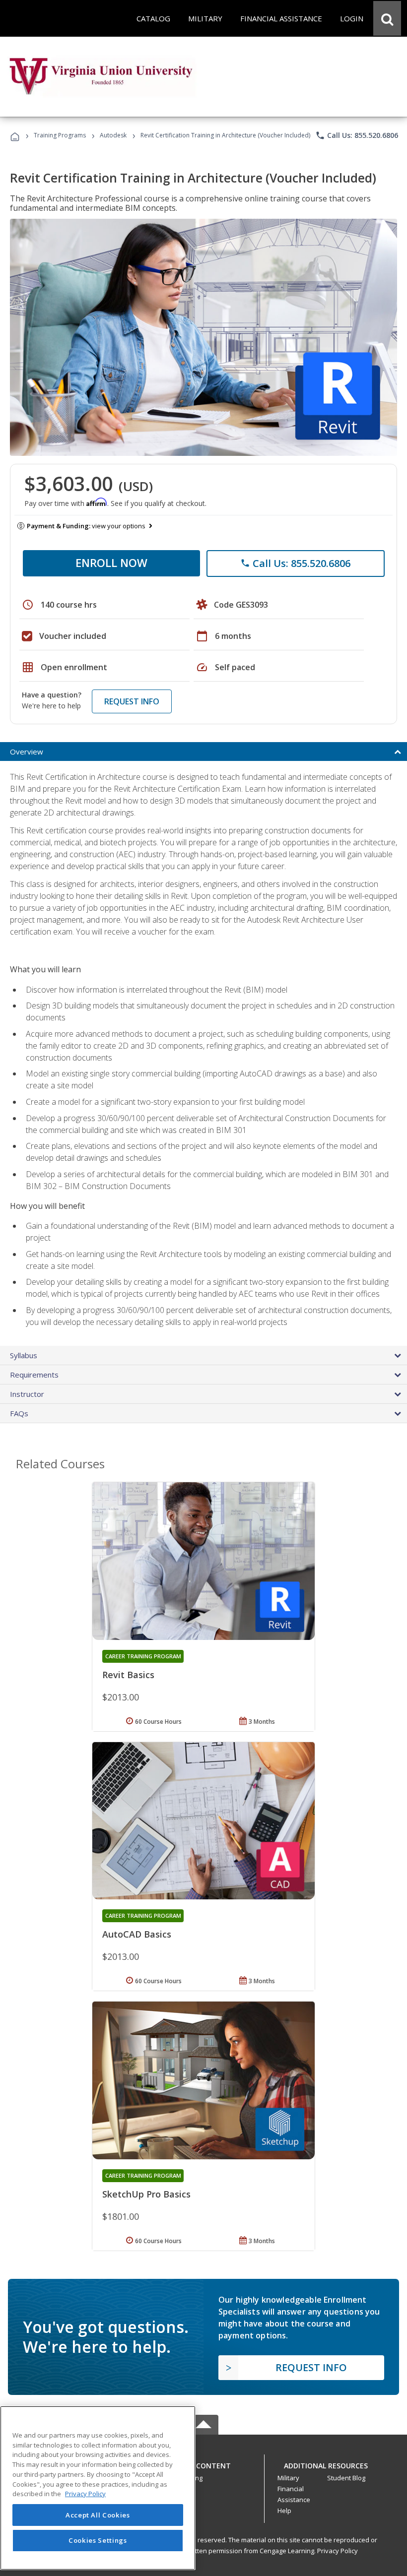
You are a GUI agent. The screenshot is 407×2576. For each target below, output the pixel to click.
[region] (98, 2488)
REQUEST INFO (132, 701)
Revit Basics (128, 1675)
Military (288, 2478)
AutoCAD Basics (137, 1934)
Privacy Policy (338, 2551)
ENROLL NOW (111, 563)
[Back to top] (203, 2463)
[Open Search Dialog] (387, 18)
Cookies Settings (98, 2540)
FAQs (19, 1413)
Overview (27, 752)
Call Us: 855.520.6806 (357, 135)
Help (284, 2511)
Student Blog (346, 2478)
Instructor (27, 1394)
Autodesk (113, 135)
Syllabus (24, 1355)
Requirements (34, 1375)
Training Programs (60, 135)
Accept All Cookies (98, 2515)
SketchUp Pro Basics (146, 2194)
